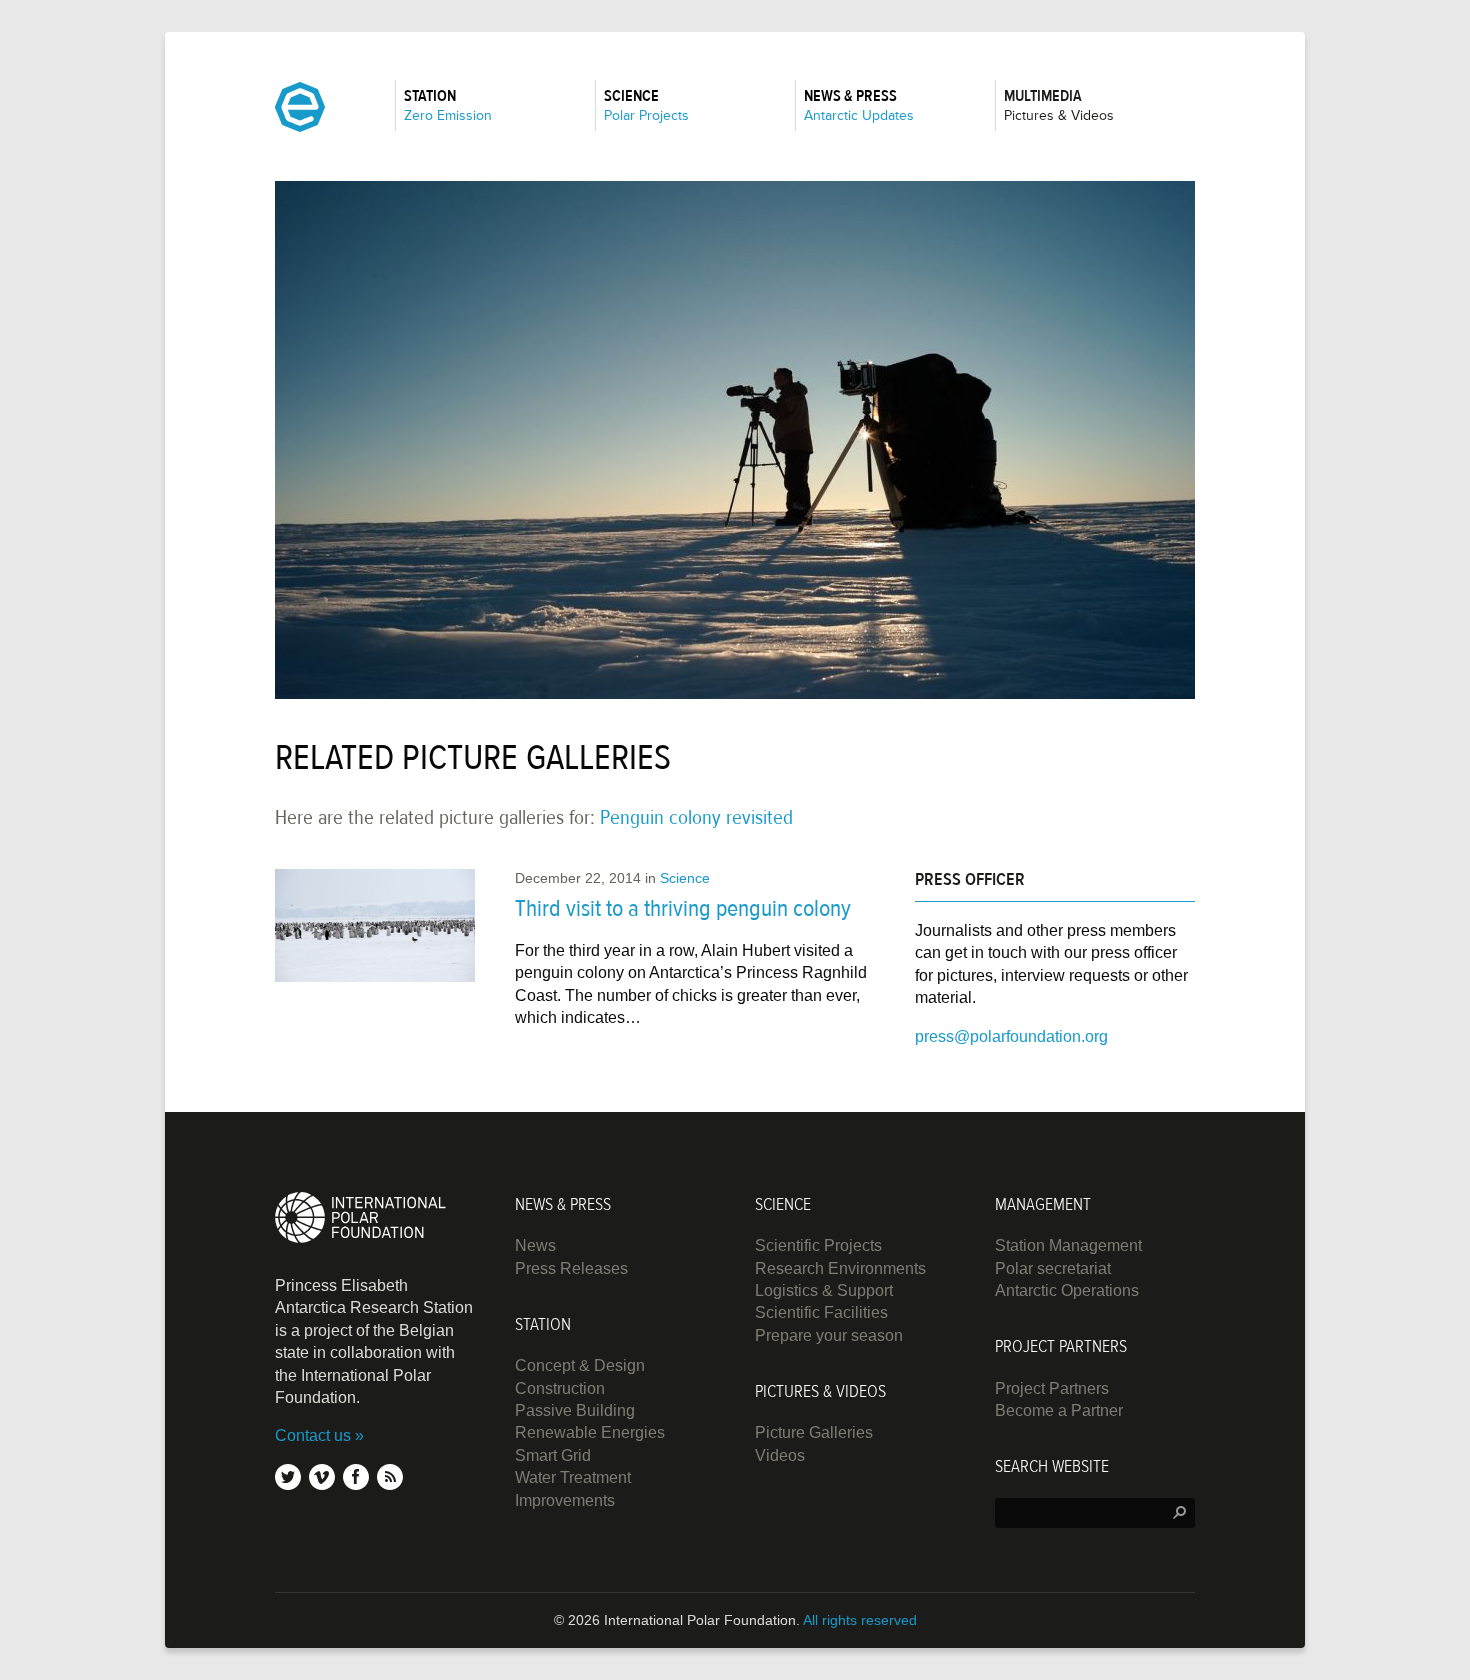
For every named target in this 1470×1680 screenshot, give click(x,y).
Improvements (565, 1500)
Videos (780, 1455)
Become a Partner (1059, 1410)
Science (685, 878)
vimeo (322, 1477)
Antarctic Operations (1067, 1290)
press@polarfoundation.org (1011, 1036)
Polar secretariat (1053, 1268)
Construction (560, 1388)
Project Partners (1052, 1388)
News (535, 1245)
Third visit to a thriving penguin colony (683, 908)
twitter (288, 1477)
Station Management (1068, 1245)
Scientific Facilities (821, 1312)
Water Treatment (573, 1477)
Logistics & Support (824, 1290)
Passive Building (575, 1410)
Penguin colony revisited (696, 817)
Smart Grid (553, 1455)
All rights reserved (860, 1620)
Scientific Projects (818, 1245)
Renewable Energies (590, 1432)
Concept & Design (580, 1365)
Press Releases (571, 1268)
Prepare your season (829, 1335)
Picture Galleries (814, 1432)
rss (390, 1477)
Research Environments (840, 1268)
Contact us (313, 1435)
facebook (356, 1477)
